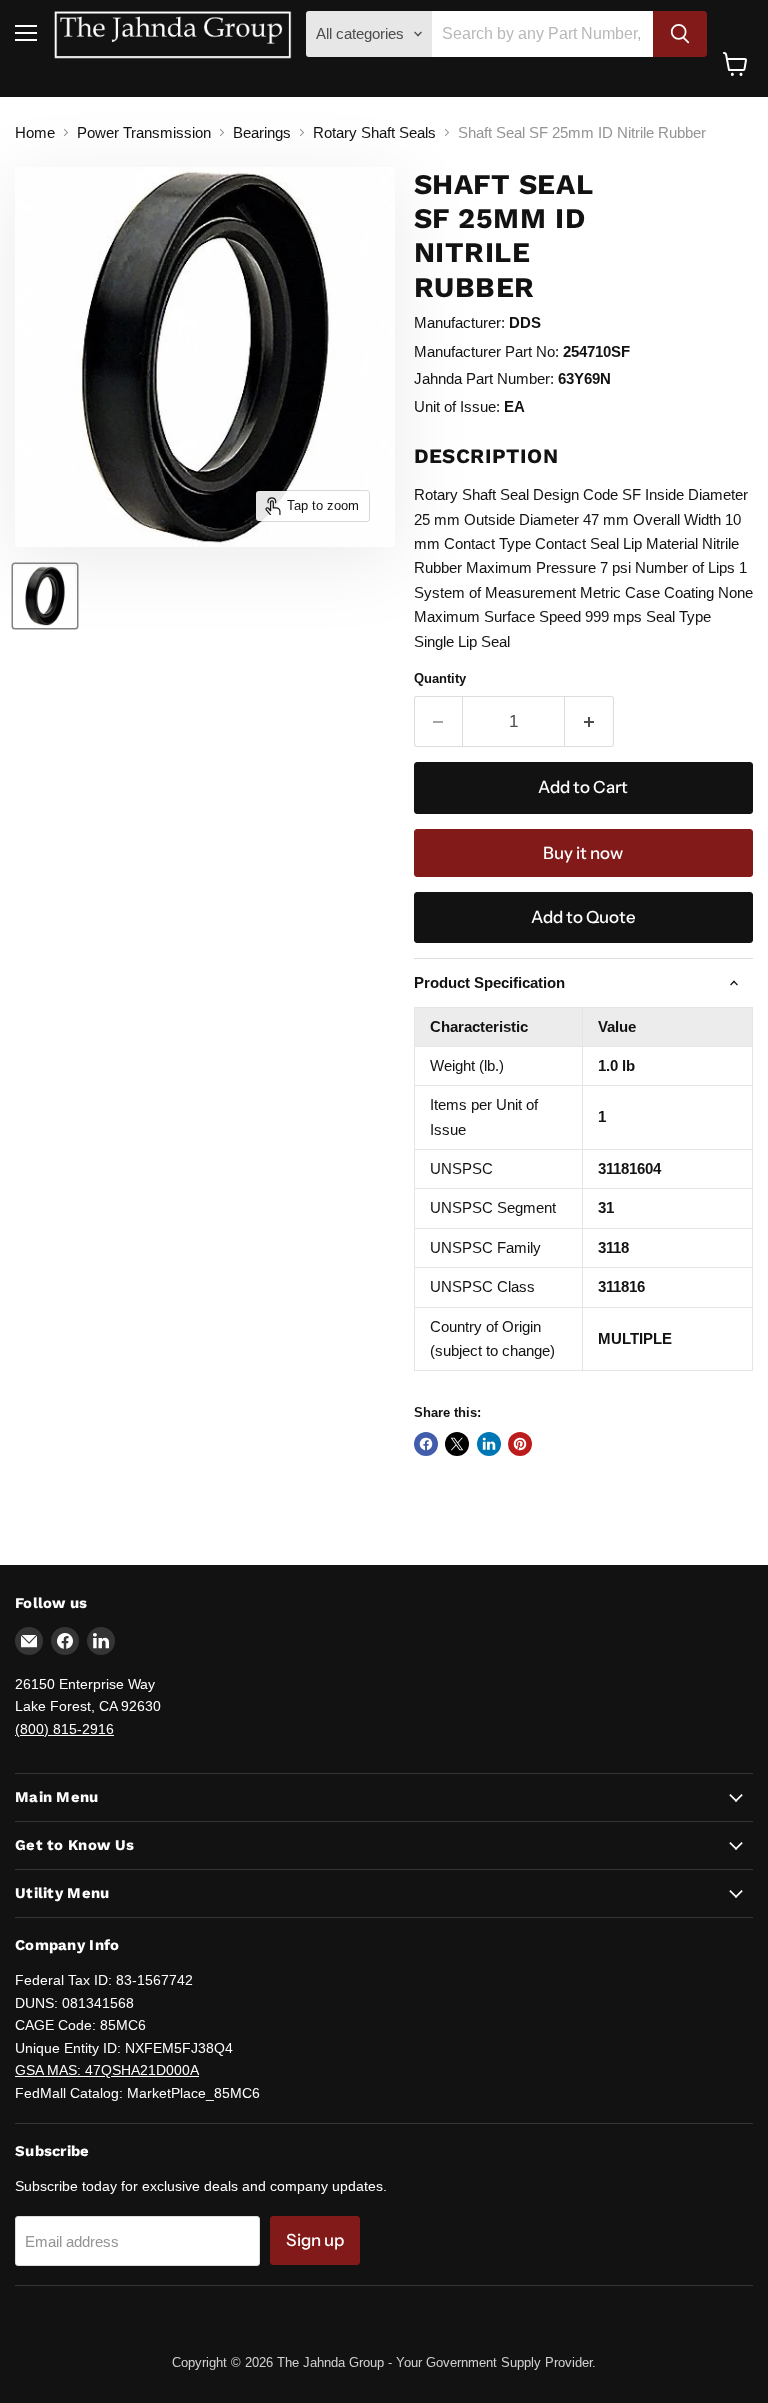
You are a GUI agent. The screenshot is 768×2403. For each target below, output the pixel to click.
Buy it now (583, 853)
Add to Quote (583, 917)
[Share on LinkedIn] (489, 1444)
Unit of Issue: (457, 406)
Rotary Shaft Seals (374, 132)
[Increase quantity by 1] (589, 721)
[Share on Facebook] (426, 1444)
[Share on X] (457, 1444)
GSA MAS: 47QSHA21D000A (107, 2070)
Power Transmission (144, 132)
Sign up (315, 2240)
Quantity (440, 678)
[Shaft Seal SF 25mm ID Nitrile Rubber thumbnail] (45, 596)
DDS (525, 322)
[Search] (680, 34)
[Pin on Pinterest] (520, 1444)
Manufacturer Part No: (486, 351)
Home (35, 132)
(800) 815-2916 (64, 1729)
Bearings (262, 132)
